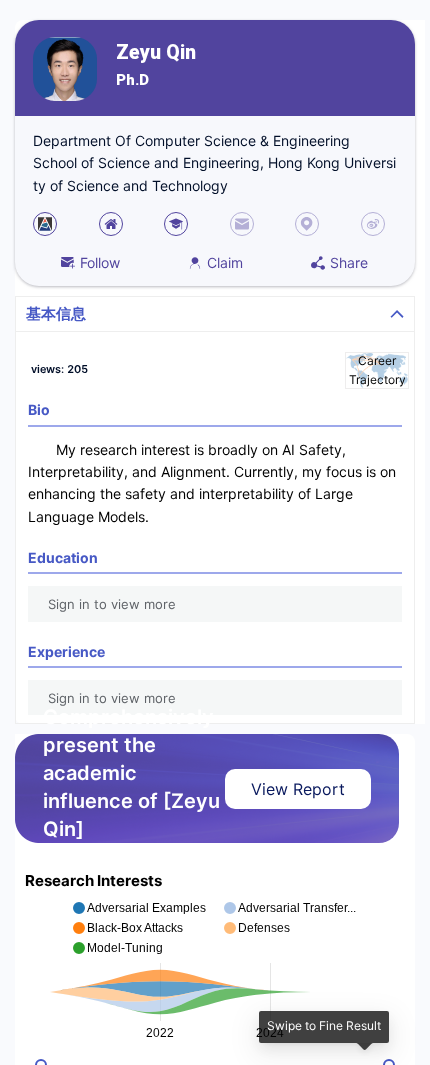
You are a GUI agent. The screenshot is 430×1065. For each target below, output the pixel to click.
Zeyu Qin (156, 52)
